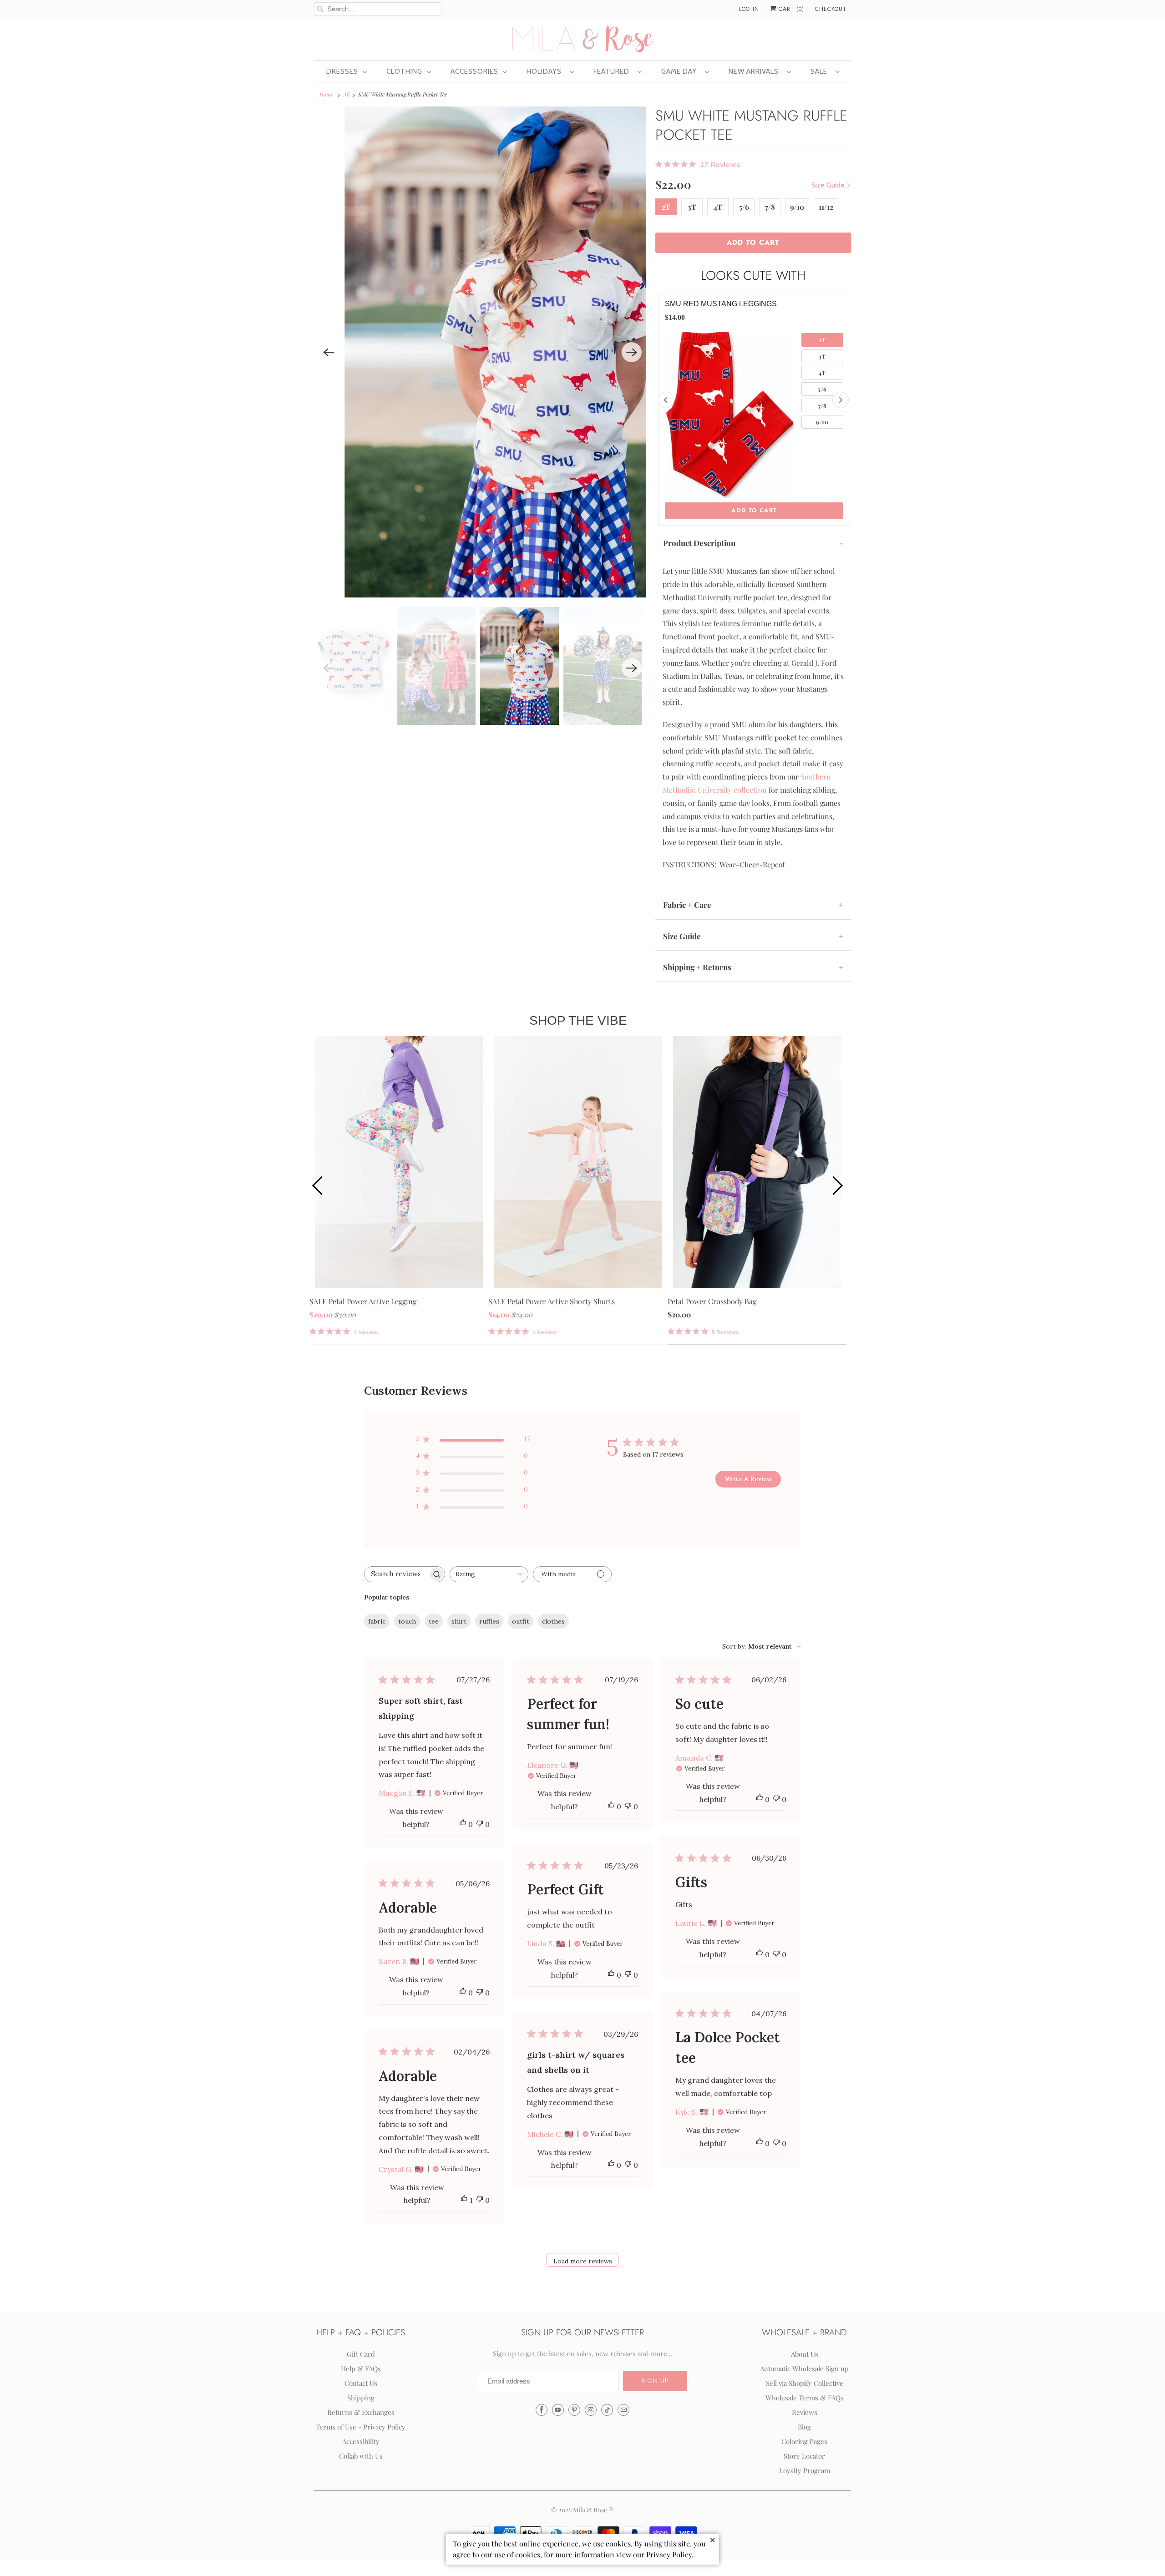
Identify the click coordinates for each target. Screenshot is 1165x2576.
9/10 (797, 207)
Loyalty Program (805, 2470)
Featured (613, 71)
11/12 (826, 207)
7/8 (770, 207)
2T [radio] (822, 340)
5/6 (744, 207)
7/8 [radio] (823, 405)
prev (319, 1185)
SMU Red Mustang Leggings (721, 304)
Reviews (805, 2412)
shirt (459, 1621)
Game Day (681, 71)
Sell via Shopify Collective (805, 2383)
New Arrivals (755, 71)
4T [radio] (822, 373)
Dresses (342, 71)
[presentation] (666, 400)
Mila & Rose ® (593, 2510)
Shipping (361, 2398)
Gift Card (361, 2354)
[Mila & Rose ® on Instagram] (591, 2410)
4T (718, 207)
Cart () (790, 9)
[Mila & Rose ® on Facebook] (542, 2410)
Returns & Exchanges (361, 2412)
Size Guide (829, 185)
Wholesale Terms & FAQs (805, 2398)
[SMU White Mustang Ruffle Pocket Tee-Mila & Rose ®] (532, 352)
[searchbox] (396, 1574)
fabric (377, 1621)
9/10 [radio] (822, 422)
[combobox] (489, 1574)
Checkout (831, 9)
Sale (821, 71)
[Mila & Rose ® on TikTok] (607, 2410)
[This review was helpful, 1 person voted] (464, 2200)
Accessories (474, 71)
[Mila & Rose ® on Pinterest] (574, 2410)
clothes (553, 1621)
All (346, 94)
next (837, 1185)
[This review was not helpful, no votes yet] (480, 1824)
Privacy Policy (669, 2554)
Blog (804, 2427)
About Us (805, 2354)
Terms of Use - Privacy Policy (361, 2427)
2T (666, 207)
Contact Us (361, 2383)
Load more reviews (583, 2261)
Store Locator (804, 2456)
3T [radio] (822, 356)
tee (434, 1621)
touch (407, 1621)
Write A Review (748, 1479)
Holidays (546, 71)
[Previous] (329, 352)
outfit (521, 1621)
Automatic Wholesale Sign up (804, 2369)
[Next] (632, 352)
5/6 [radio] (822, 389)
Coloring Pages (804, 2441)
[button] (655, 2381)
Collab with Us (361, 2456)
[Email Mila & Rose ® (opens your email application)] (623, 2410)
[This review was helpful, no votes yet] (463, 1824)
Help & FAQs (361, 2369)
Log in (749, 9)
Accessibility (361, 2441)
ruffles (489, 1621)
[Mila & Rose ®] (582, 38)
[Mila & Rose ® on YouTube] (558, 2410)
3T (692, 207)
